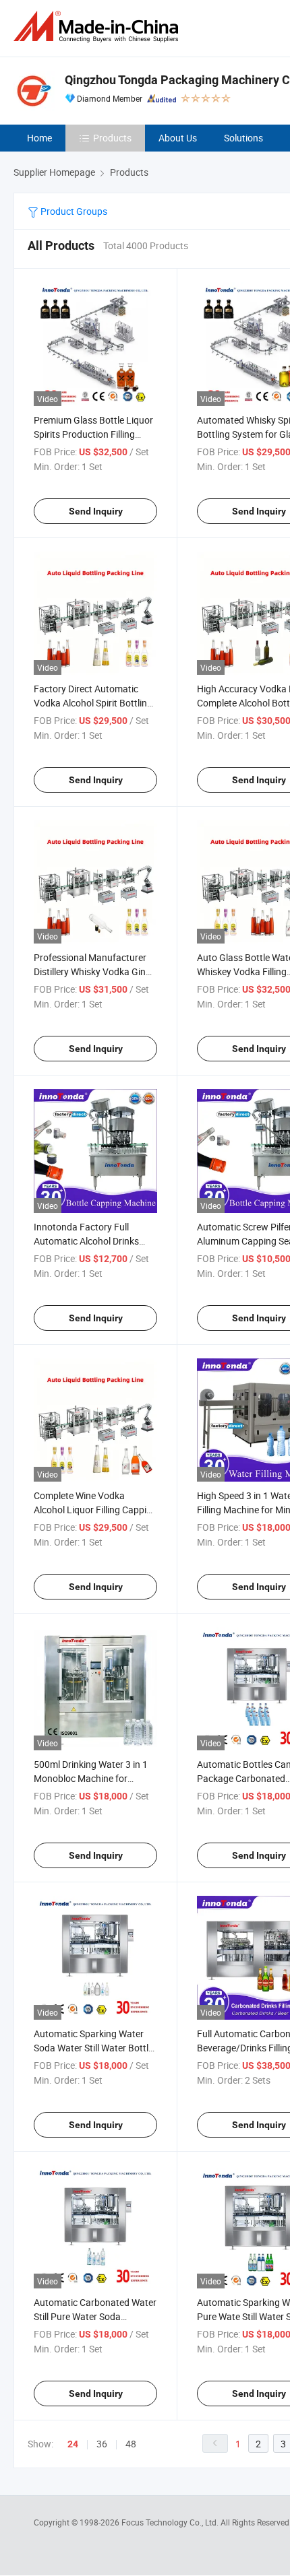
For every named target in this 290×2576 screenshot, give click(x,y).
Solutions (243, 138)
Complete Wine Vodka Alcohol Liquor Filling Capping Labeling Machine (95, 1510)
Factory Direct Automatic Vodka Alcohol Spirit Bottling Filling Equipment (93, 703)
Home (39, 138)
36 (102, 2444)
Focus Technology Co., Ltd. (171, 2522)
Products (112, 138)
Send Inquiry (96, 511)
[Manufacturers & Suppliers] (98, 27)
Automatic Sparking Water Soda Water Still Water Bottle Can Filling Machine (93, 2048)
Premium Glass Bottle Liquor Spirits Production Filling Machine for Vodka (93, 434)
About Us (178, 138)
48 (131, 2444)
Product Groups (73, 211)
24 (73, 2444)
